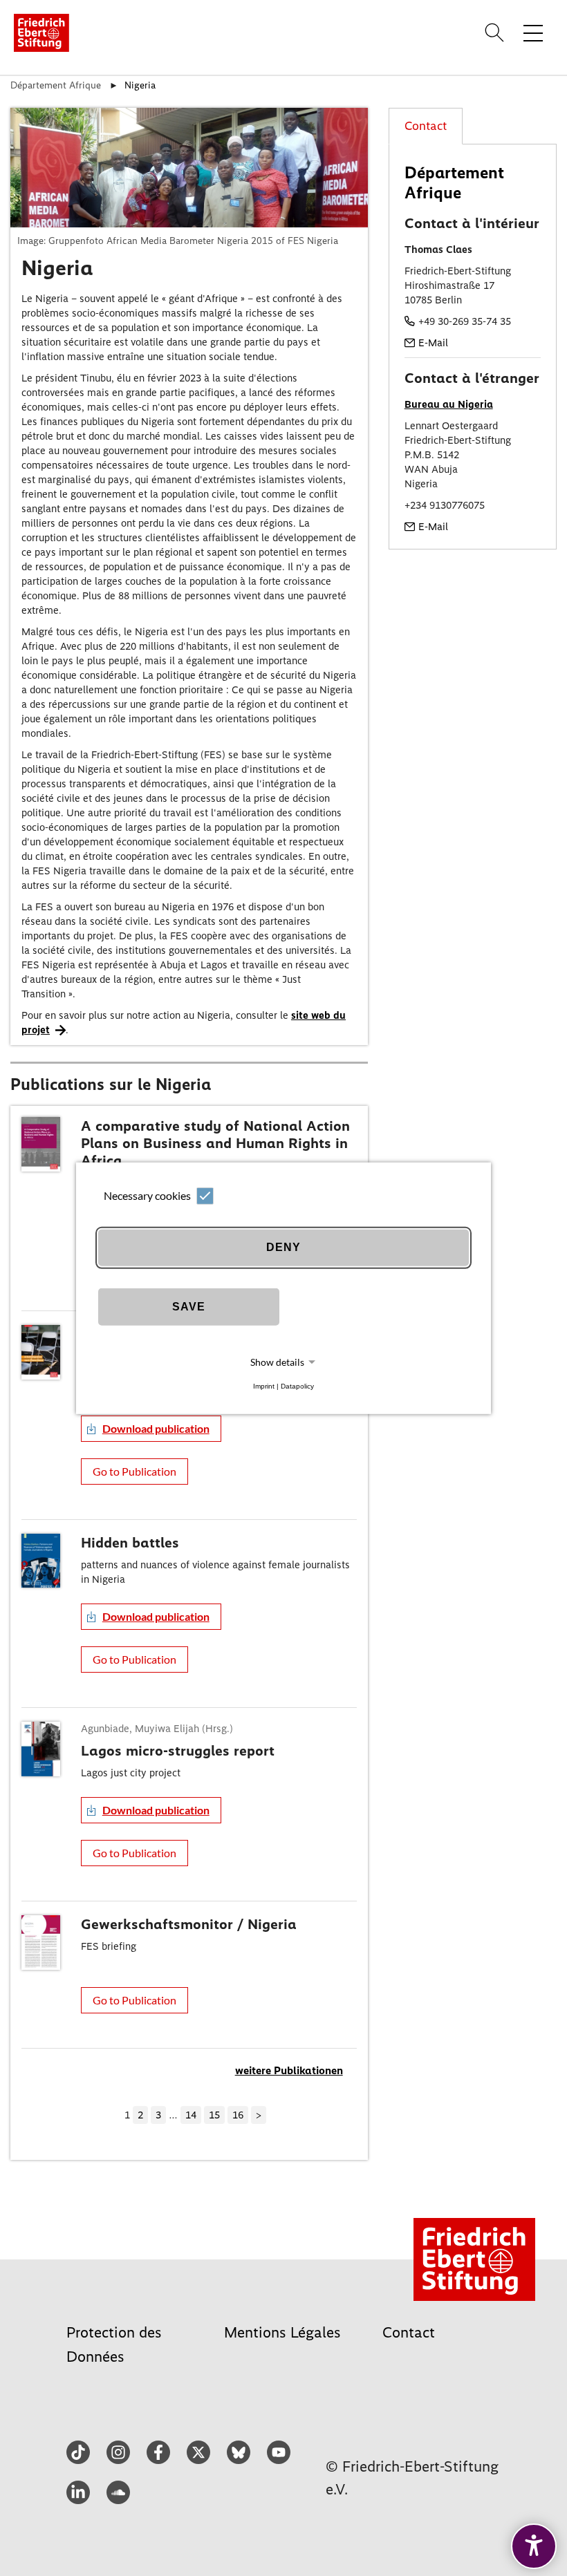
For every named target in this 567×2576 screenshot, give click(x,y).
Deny (283, 1247)
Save (189, 1307)
